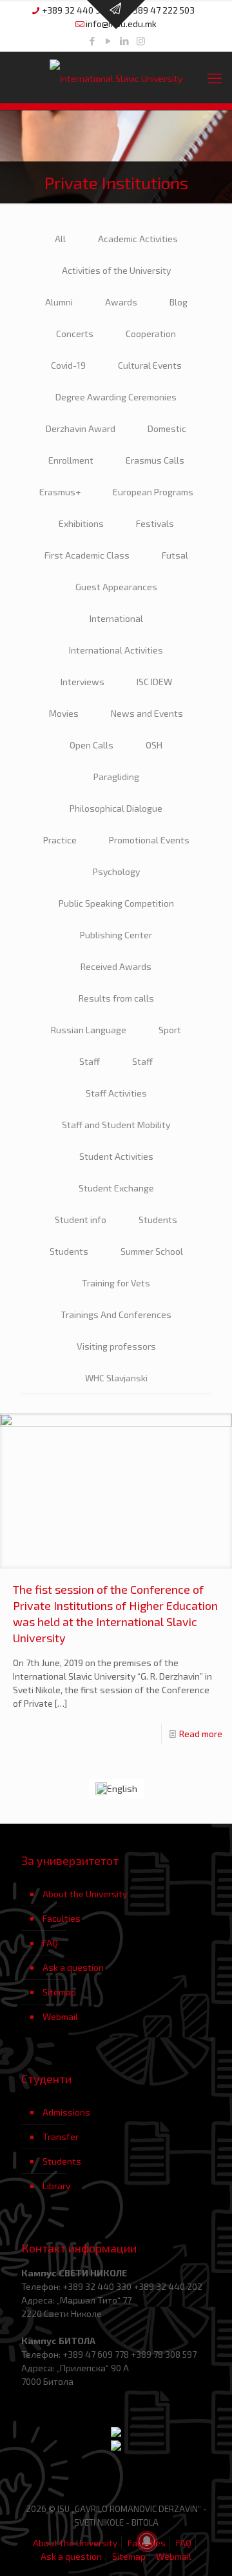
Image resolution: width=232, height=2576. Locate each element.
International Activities (116, 650)
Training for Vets (116, 1283)
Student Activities (116, 1156)
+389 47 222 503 (161, 10)
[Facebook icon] (92, 41)
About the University (85, 1894)
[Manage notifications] (147, 2541)
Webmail (60, 2016)
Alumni (59, 302)
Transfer (61, 2137)
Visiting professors (116, 1346)
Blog (179, 302)
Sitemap (59, 1992)
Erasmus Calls (155, 460)
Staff (90, 1061)
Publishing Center (116, 935)
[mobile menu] (215, 77)
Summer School (152, 1251)
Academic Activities (138, 239)
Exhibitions (81, 523)
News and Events (147, 713)
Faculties (62, 1918)
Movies (64, 713)
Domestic (167, 428)
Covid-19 (68, 365)
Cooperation (151, 334)
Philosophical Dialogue (116, 808)
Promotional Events (149, 840)
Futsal (175, 555)
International (116, 618)
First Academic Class (87, 555)
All (60, 239)
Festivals (155, 523)
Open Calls (92, 745)
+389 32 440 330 (76, 10)
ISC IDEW (154, 682)
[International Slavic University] (116, 77)
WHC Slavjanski (116, 1378)
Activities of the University (116, 270)
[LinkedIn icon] (125, 41)
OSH (154, 745)
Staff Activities (116, 1093)
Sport (170, 1030)
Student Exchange (116, 1188)
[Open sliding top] (116, 15)
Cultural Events (150, 365)
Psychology (116, 871)
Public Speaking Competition (116, 903)
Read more (201, 1734)
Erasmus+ (60, 492)
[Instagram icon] (141, 41)
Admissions (66, 2112)
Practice (60, 840)
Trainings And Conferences (116, 1314)
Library (56, 2186)
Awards (121, 302)
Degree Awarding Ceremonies (116, 397)
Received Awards (116, 966)
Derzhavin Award (81, 428)
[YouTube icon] (109, 41)
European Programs (153, 492)
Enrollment (71, 460)
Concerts (75, 334)
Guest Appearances (116, 587)
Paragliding (116, 777)
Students (158, 1220)
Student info (81, 1220)
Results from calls (116, 998)
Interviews (82, 682)
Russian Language (89, 1030)
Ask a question (73, 1967)
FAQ (50, 1943)
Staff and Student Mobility (116, 1125)
